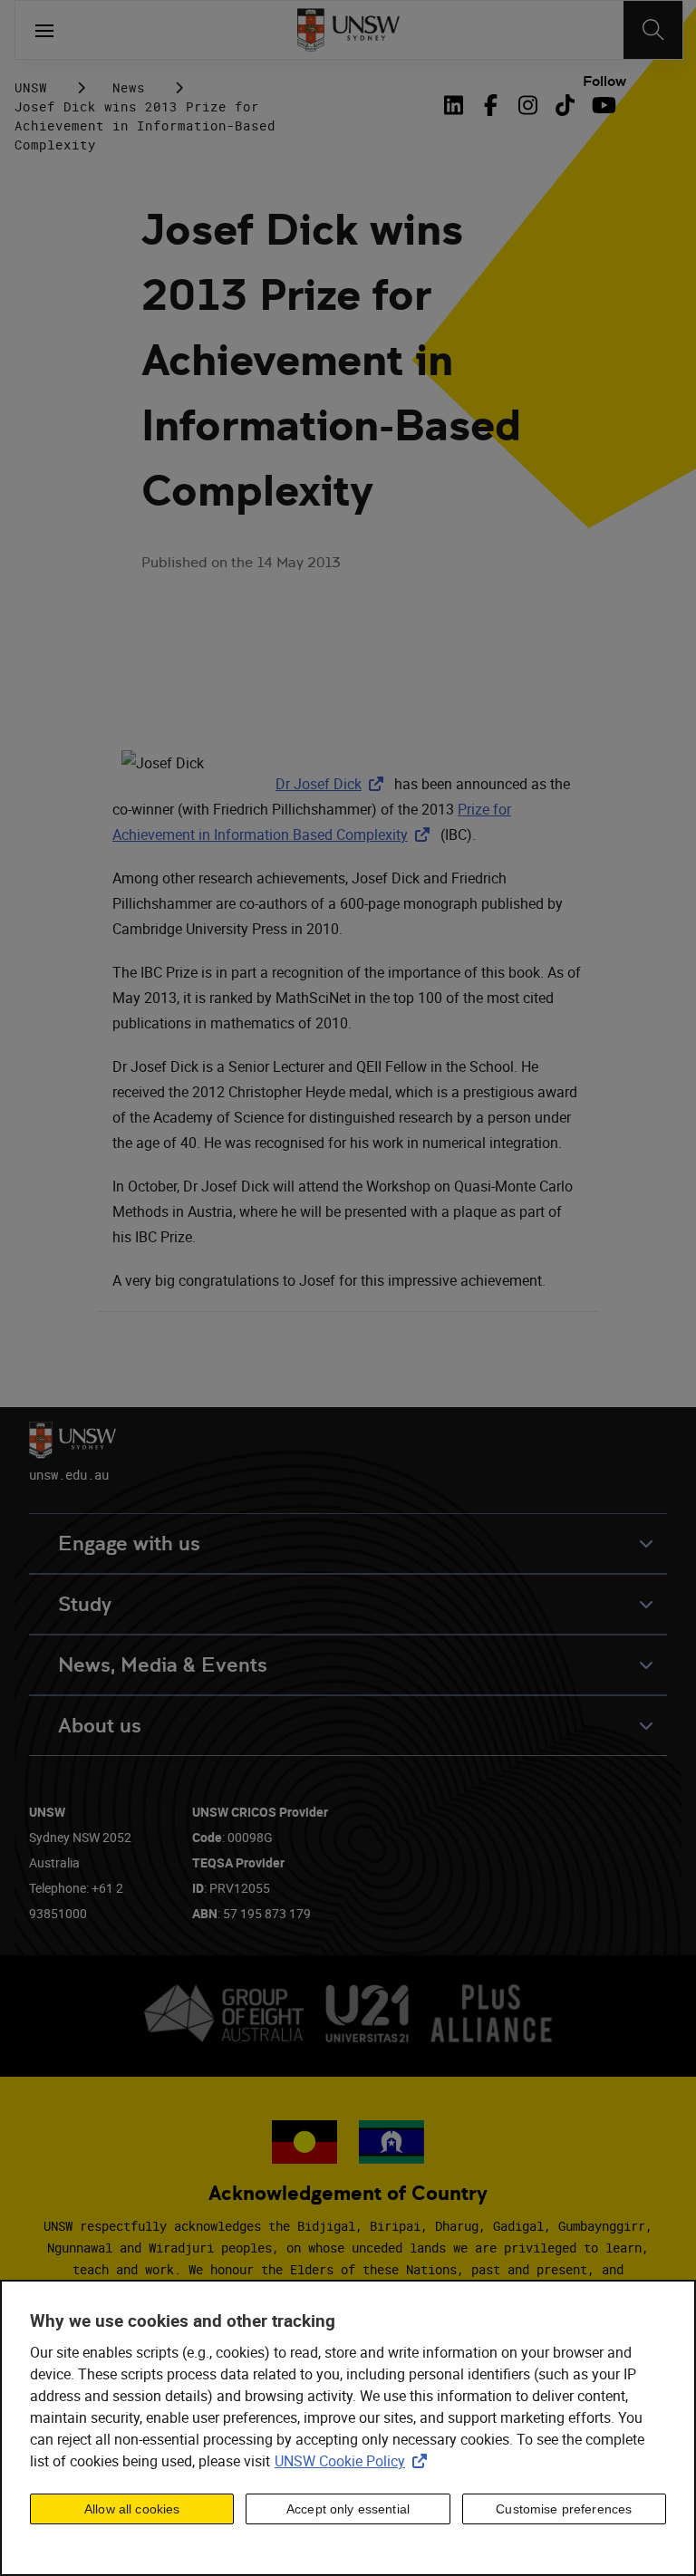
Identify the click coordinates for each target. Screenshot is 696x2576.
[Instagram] (528, 105)
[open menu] (44, 30)
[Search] (653, 30)
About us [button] (100, 1726)
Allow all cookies (132, 2509)
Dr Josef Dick (333, 784)
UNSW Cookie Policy (354, 2461)
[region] (348, 2428)
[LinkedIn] (457, 105)
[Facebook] (491, 105)
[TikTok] (565, 105)
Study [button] (85, 1604)
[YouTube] (602, 105)
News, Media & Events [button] (163, 1665)
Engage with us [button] (129, 1544)
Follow (604, 82)
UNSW (31, 87)
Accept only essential (348, 2509)
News (129, 87)
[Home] (348, 30)
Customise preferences (564, 2509)
